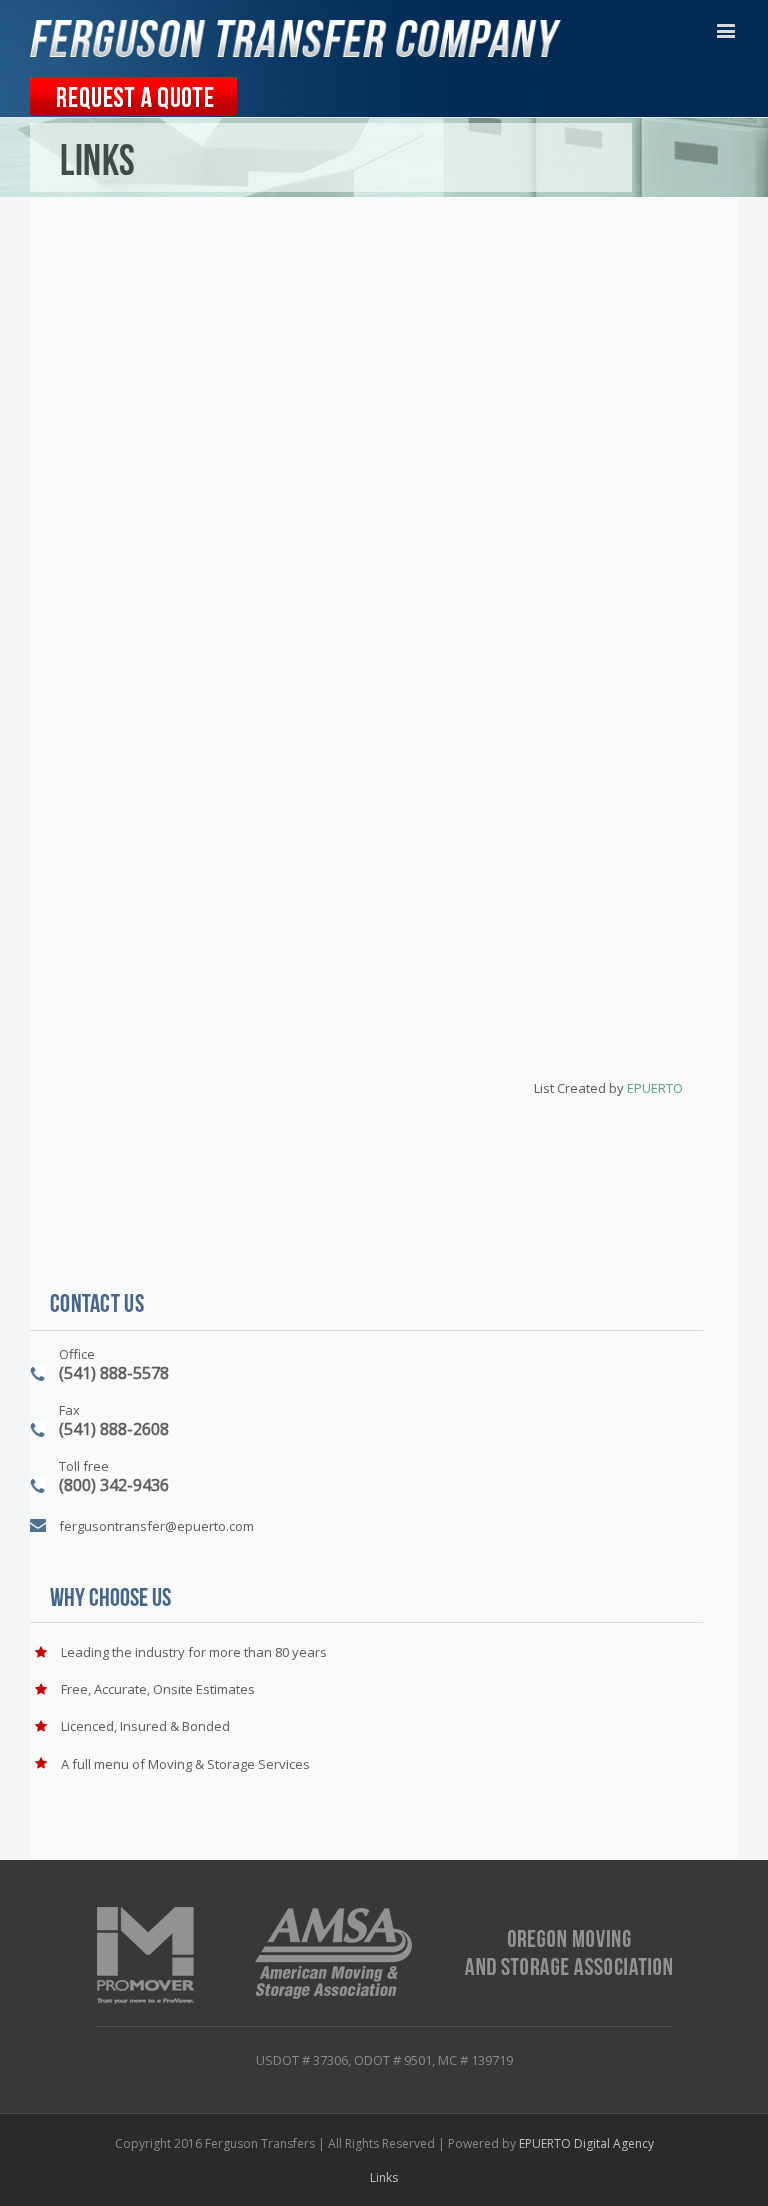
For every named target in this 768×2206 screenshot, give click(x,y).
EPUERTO (655, 1088)
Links (384, 2177)
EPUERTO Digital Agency (586, 2143)
